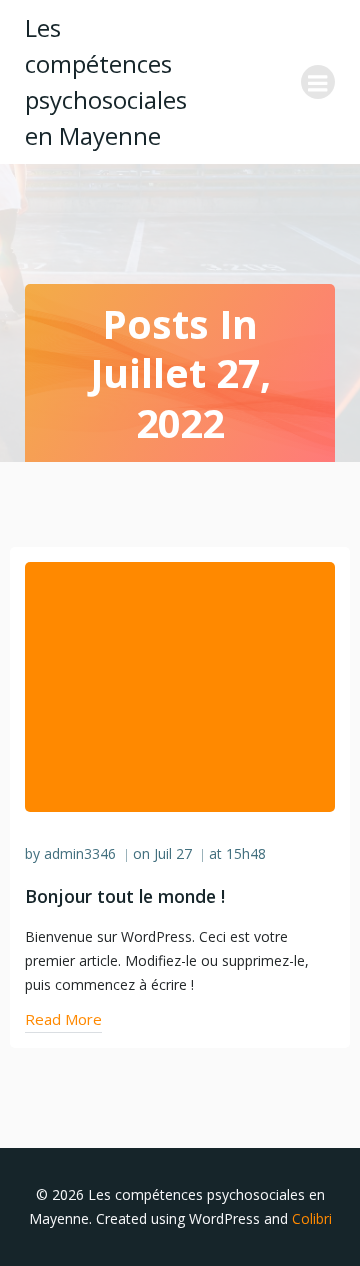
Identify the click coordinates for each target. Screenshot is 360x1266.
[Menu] (318, 82)
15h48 (246, 853)
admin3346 (80, 853)
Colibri (312, 1218)
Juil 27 (173, 853)
